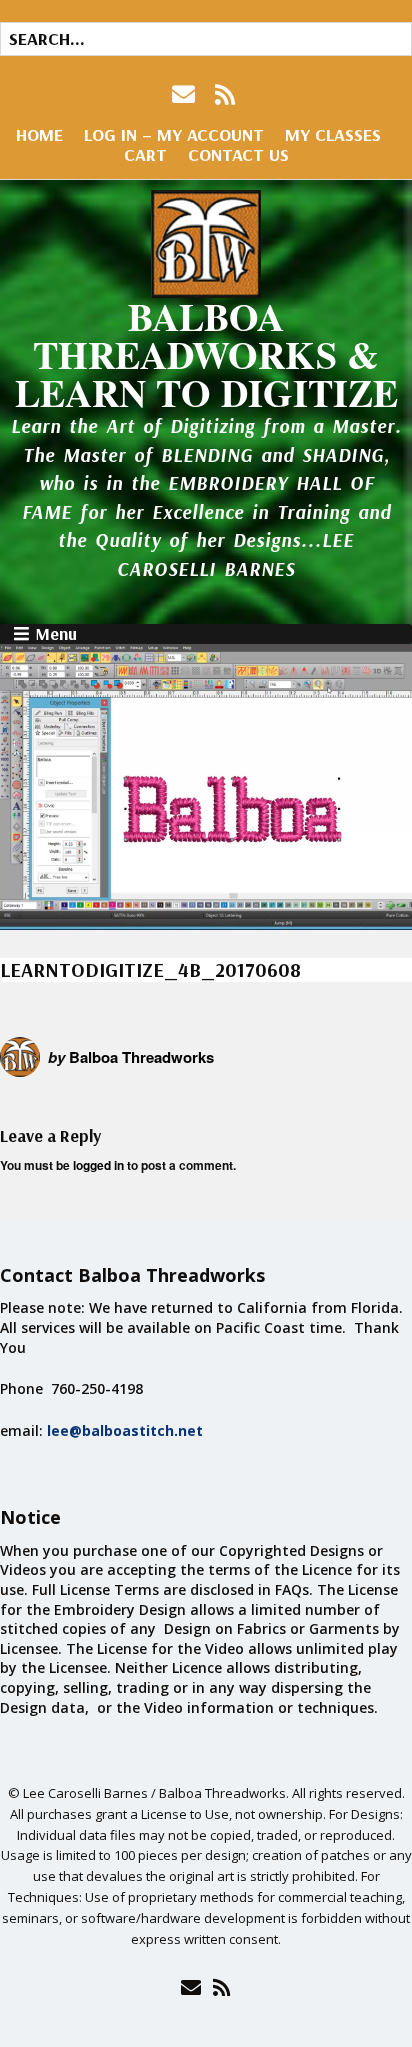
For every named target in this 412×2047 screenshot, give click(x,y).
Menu (56, 634)
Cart (145, 154)
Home (39, 134)
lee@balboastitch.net (125, 1430)
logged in (98, 1165)
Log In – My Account (174, 134)
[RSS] (225, 94)
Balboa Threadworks (141, 1057)
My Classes (333, 134)
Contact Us (238, 154)
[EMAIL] (185, 94)
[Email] (190, 1987)
